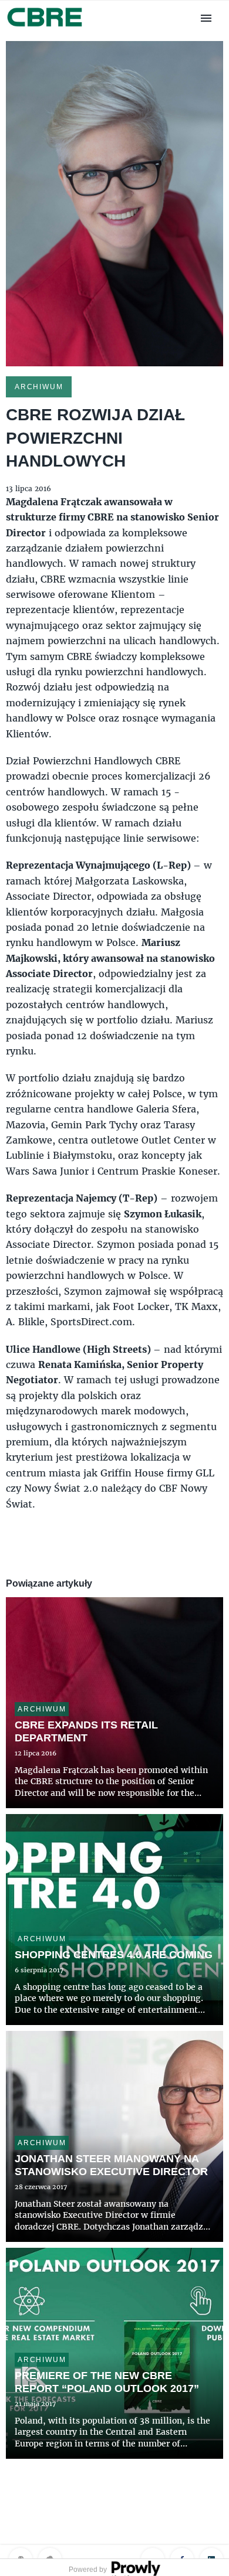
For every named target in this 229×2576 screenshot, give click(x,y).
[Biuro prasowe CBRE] (46, 28)
